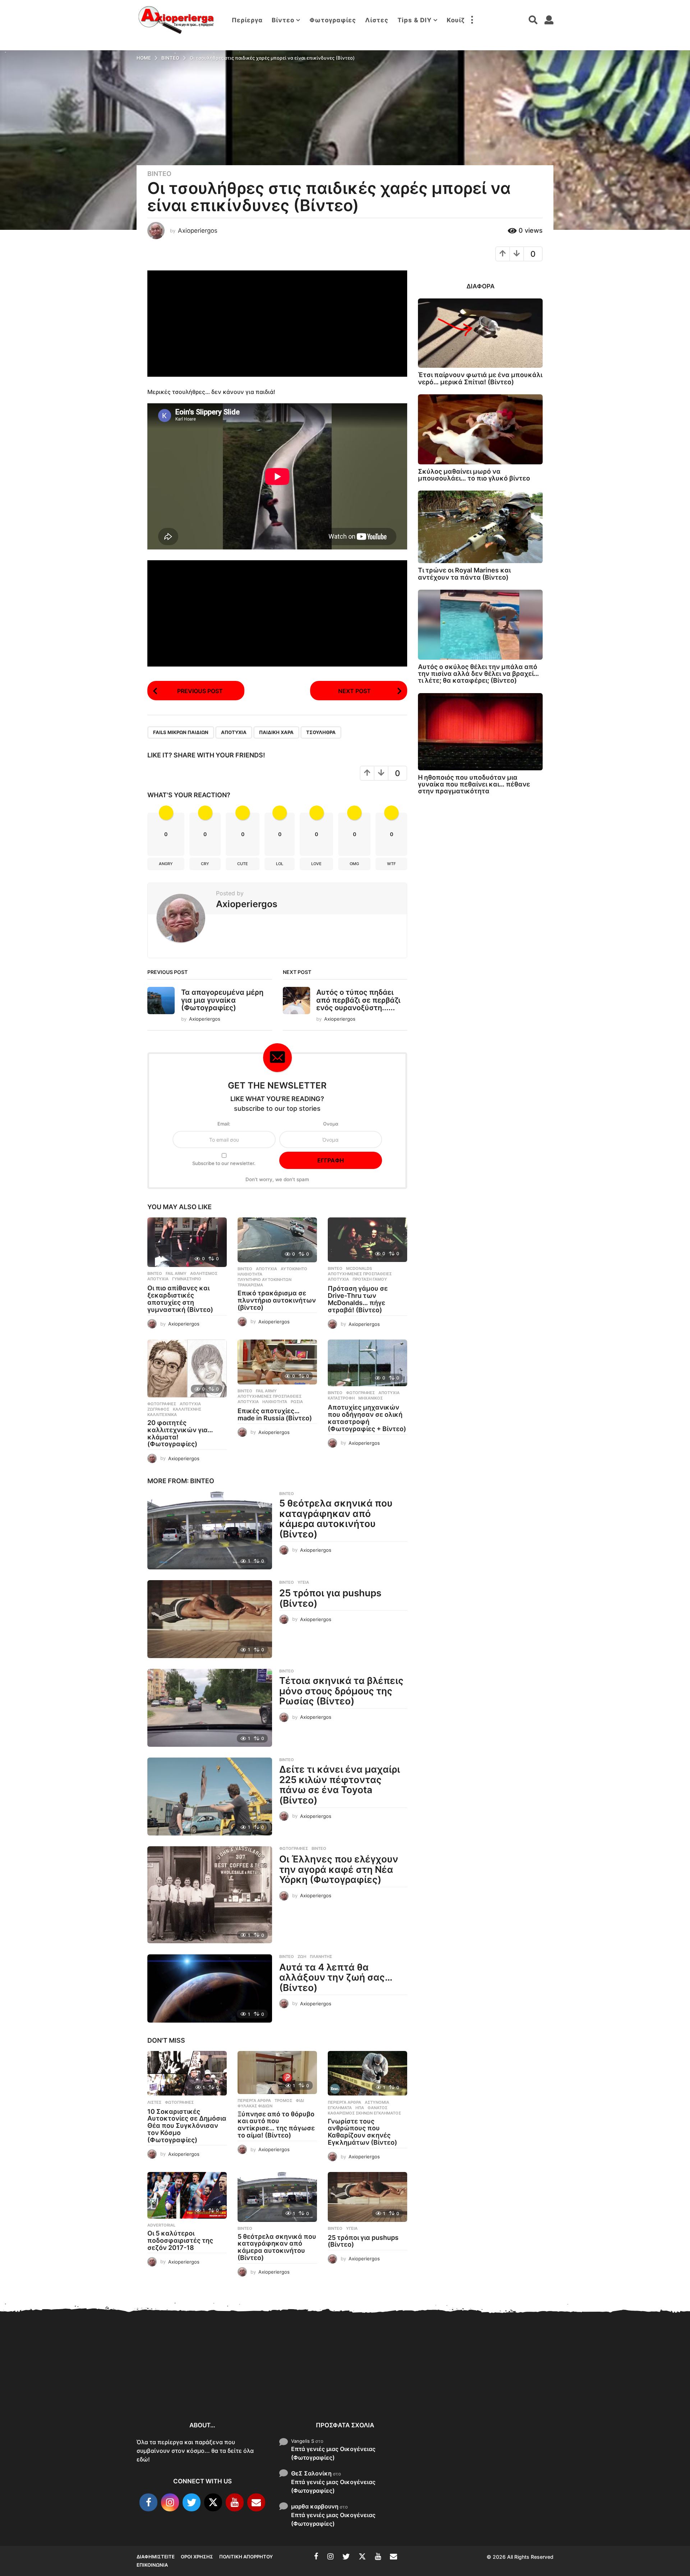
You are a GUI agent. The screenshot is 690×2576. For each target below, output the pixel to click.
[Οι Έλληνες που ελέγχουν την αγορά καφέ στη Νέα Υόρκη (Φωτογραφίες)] (210, 1895)
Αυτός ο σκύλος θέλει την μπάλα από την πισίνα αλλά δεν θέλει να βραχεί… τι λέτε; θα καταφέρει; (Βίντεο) (479, 674)
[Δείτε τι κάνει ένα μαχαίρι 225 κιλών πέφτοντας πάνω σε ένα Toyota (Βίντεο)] (210, 1797)
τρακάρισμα (250, 1285)
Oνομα (331, 1124)
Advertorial (161, 2225)
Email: (224, 1124)
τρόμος (283, 2101)
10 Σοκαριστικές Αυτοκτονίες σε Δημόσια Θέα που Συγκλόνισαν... (172, 2386)
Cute (243, 864)
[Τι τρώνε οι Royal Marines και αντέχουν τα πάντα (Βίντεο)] (480, 527)
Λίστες (377, 20)
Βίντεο (283, 20)
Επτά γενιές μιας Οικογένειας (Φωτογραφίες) (333, 2453)
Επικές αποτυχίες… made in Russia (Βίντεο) (275, 1414)
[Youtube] (235, 2502)
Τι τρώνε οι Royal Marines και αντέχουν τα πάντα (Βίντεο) (464, 574)
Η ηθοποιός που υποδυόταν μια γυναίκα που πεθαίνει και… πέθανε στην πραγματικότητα (474, 784)
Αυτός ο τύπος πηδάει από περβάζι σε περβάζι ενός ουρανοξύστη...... (358, 1000)
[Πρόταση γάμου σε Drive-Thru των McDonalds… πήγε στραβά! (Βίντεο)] (367, 1240)
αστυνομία (377, 2102)
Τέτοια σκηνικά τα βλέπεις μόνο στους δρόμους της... (604, 2387)
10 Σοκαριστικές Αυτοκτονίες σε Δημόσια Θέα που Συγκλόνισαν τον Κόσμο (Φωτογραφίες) (187, 2126)
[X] (213, 2502)
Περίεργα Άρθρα (254, 2101)
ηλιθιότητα (250, 1274)
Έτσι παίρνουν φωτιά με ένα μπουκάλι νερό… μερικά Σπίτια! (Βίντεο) (480, 378)
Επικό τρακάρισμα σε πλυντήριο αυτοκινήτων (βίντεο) (277, 1300)
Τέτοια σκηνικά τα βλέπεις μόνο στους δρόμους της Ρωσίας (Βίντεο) (341, 1691)
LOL (280, 864)
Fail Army (176, 1273)
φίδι (300, 2101)
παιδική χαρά (276, 732)
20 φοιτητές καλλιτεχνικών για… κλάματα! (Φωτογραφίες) (180, 1433)
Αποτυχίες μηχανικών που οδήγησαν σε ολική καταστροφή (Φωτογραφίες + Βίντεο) (367, 1418)
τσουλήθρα (321, 732)
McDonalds (359, 1268)
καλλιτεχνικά (162, 1415)
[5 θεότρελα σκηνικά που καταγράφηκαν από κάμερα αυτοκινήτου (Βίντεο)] (210, 1530)
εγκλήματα (340, 2108)
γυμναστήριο (187, 1279)
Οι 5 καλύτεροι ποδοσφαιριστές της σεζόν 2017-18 (180, 2240)
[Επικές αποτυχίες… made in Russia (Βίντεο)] (277, 1362)
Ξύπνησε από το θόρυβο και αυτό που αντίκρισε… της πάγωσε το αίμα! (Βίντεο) (276, 2125)
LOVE (316, 864)
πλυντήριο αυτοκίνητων (264, 1280)
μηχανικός (371, 1398)
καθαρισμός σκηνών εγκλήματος (364, 2113)
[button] (472, 20)
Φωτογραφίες (333, 20)
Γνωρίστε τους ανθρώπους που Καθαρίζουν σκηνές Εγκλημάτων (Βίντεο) (362, 2132)
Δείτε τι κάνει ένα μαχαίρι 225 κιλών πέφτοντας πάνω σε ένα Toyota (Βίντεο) (340, 1785)
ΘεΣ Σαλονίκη (311, 2473)
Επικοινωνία (152, 2565)
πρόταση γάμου (370, 1279)
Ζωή (302, 1957)
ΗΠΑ (360, 2108)
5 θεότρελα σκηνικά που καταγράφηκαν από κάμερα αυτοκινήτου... (460, 2390)
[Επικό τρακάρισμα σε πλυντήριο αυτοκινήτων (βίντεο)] (277, 1240)
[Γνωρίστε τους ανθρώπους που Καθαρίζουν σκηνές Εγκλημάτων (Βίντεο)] (367, 2073)
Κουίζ (456, 20)
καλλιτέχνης (187, 1409)
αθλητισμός (204, 1273)
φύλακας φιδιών (255, 2106)
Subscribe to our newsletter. (224, 1163)
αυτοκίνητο (294, 1269)
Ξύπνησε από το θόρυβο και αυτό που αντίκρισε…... (245, 2382)
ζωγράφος (158, 1409)
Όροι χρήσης (197, 2557)
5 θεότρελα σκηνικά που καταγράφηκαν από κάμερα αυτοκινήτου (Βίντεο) (336, 1519)
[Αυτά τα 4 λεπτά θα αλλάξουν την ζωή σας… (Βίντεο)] (210, 1988)
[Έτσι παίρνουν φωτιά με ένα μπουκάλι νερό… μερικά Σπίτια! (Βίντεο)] (480, 333)
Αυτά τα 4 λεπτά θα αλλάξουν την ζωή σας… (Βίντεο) (336, 1977)
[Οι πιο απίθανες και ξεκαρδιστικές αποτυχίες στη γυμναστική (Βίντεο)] (187, 1242)
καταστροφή (341, 1398)
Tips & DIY (415, 20)
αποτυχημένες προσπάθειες (360, 1274)
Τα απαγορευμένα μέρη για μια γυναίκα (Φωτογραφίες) (222, 1000)
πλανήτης (321, 1957)
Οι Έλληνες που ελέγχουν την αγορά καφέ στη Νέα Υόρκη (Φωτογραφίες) (339, 1869)
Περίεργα (247, 20)
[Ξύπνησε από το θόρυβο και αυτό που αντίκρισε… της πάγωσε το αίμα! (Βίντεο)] (277, 2073)
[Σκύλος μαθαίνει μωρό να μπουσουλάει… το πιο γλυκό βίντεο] (480, 429)
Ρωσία (297, 1402)
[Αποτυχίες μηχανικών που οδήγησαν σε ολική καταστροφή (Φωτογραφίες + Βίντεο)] (367, 1363)
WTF (391, 864)
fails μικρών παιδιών (181, 732)
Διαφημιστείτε (156, 2557)
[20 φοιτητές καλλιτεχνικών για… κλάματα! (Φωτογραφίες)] (187, 1368)
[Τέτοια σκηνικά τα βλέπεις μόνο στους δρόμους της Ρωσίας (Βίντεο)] (210, 1708)
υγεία (303, 1582)
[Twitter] (192, 2502)
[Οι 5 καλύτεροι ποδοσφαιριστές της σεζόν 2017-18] (187, 2195)
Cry (205, 864)
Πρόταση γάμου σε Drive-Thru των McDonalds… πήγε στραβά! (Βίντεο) (358, 1299)
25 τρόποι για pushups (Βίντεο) (330, 1598)
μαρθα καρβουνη (315, 2506)
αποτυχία (234, 732)
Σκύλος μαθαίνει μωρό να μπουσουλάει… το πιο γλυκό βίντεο (474, 475)
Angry (166, 864)
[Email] (256, 2502)
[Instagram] (170, 2502)
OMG (354, 864)
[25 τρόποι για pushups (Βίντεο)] (210, 1619)
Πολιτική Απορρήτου (246, 2557)
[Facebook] (148, 2502)
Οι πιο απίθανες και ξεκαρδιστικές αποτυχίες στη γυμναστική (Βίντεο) (180, 1299)
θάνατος (378, 2108)
